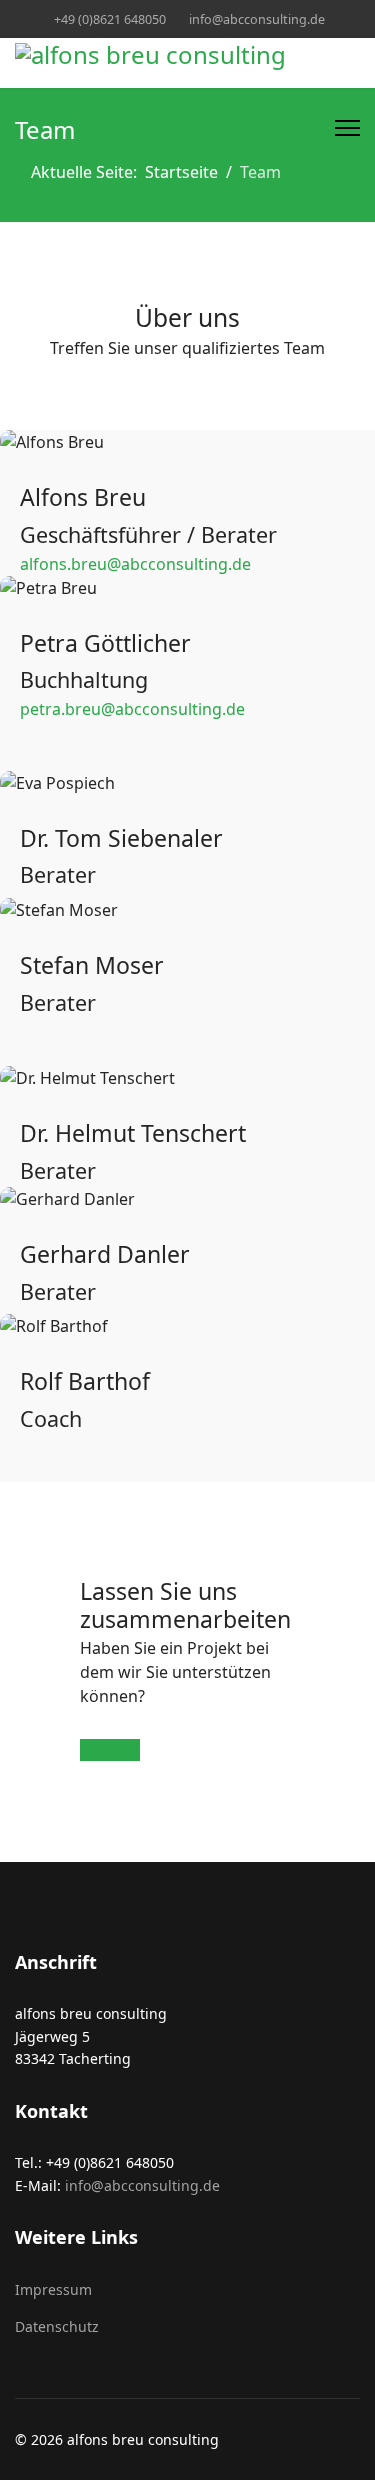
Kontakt (110, 1750)
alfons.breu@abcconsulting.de (135, 564)
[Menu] (347, 128)
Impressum (53, 2289)
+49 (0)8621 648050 (110, 19)
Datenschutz (57, 2326)
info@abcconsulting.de (257, 19)
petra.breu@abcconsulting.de (132, 709)
